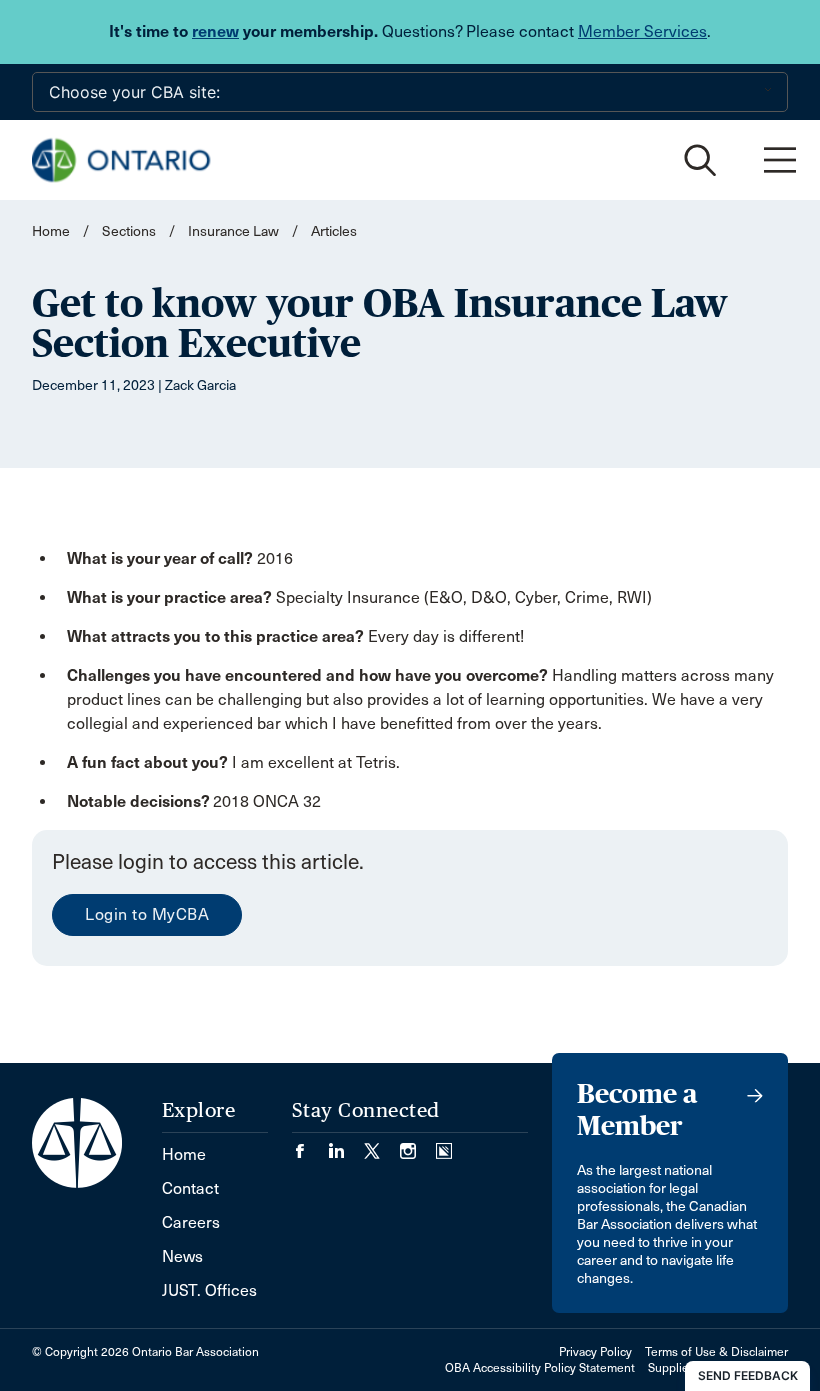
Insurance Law (233, 231)
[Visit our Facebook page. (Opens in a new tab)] (310, 1144)
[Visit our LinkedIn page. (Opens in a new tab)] (346, 1144)
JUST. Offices (209, 1290)
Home (51, 231)
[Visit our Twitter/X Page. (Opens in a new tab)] (382, 1144)
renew (215, 31)
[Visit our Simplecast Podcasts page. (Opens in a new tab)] (444, 1144)
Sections (130, 231)
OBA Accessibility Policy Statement (540, 1368)
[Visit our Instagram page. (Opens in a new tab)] (418, 1144)
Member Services (642, 31)
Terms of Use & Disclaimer (716, 1352)
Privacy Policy (595, 1352)
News (182, 1256)
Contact (190, 1188)
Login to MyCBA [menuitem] (147, 914)
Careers (191, 1222)
